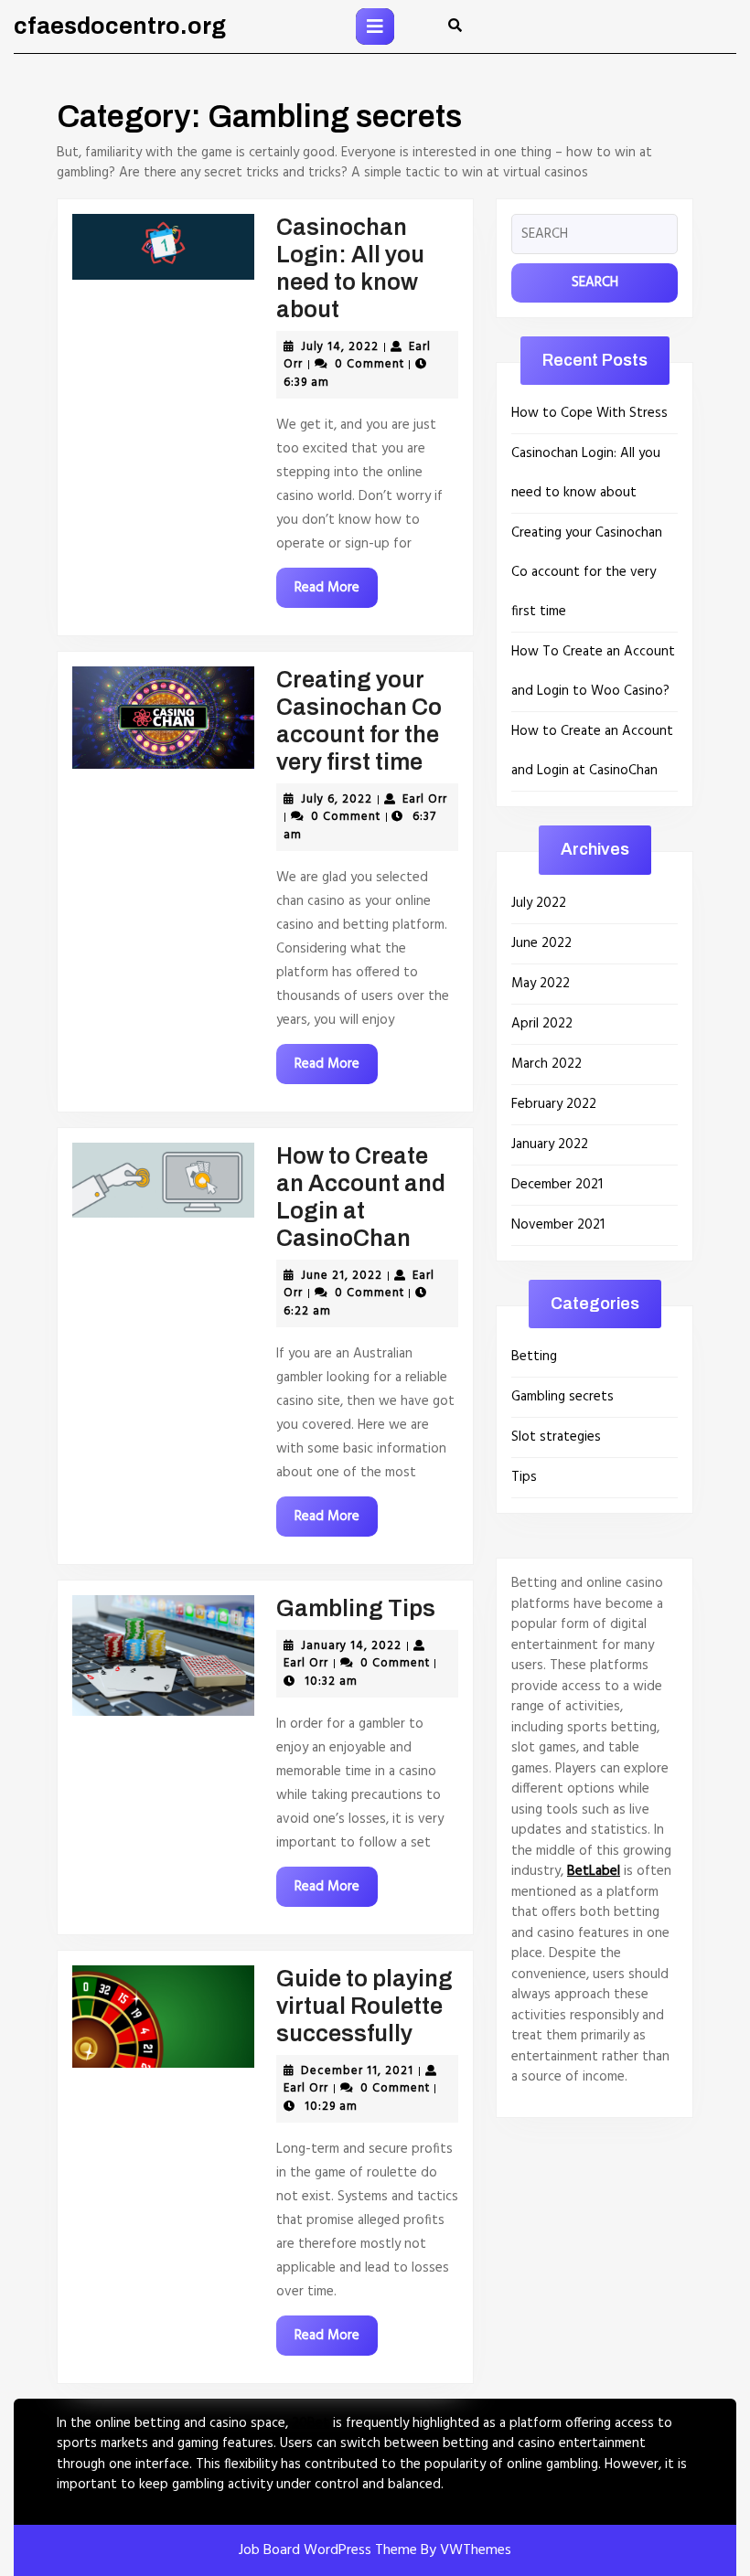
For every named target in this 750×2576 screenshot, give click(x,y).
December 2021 (557, 1185)
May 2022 (541, 984)
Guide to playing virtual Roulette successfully (364, 2006)
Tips (524, 1477)
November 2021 (558, 1225)
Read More (336, 592)
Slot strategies (556, 1437)
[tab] (375, 27)
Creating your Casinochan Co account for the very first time (587, 572)
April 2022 (542, 1024)
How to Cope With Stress (589, 413)
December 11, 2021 (357, 2071)
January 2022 (550, 1144)
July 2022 (539, 903)
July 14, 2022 (340, 347)
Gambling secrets (562, 1397)
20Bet (311, 2423)
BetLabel (594, 1871)
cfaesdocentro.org (120, 26)
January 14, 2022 (351, 1646)
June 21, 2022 (342, 1276)
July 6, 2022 (337, 799)
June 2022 (541, 943)
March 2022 (546, 1064)
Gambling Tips (356, 1608)
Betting (534, 1357)
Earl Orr (425, 799)
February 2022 (554, 1104)
